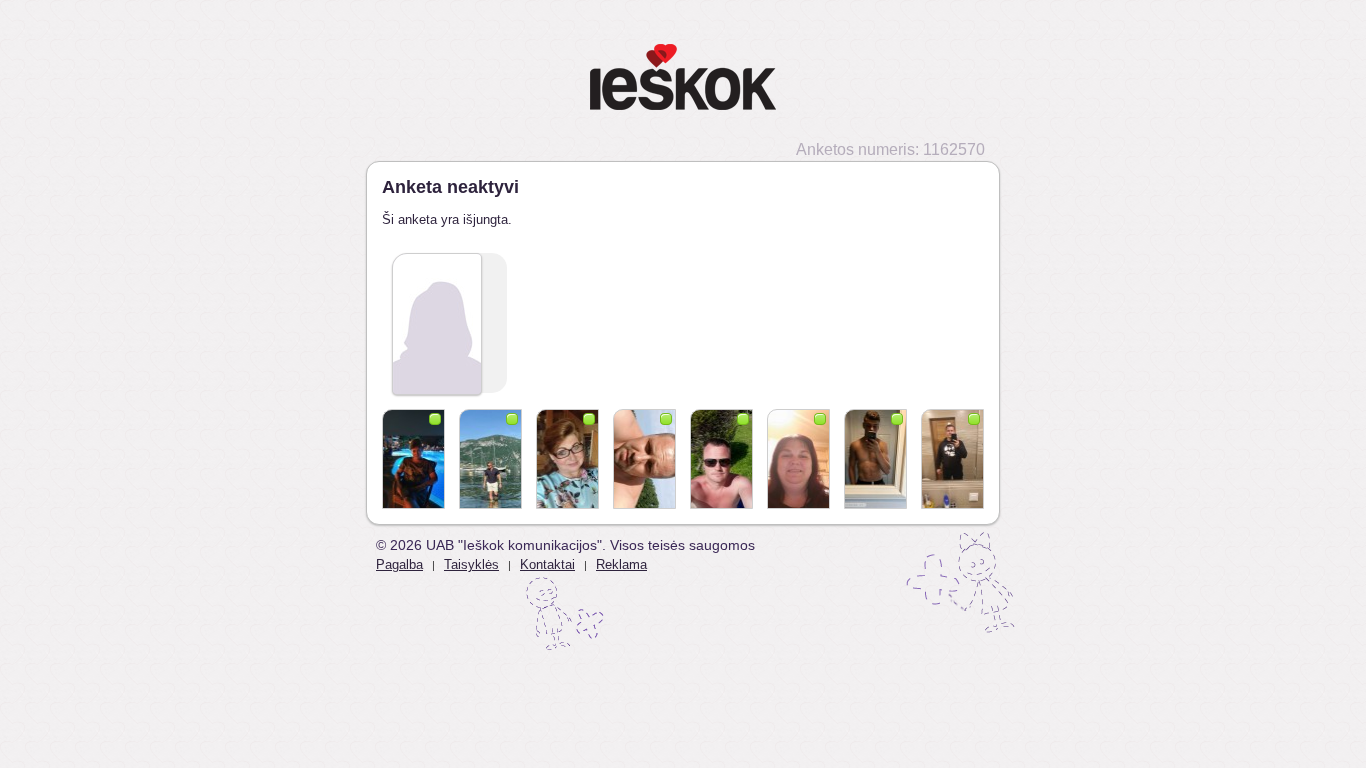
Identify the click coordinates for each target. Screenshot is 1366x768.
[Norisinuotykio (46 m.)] (644, 459)
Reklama (621, 564)
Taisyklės (471, 564)
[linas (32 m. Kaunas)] (490, 459)
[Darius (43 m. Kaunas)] (721, 459)
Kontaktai (547, 564)
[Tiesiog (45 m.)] (952, 459)
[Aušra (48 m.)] (798, 459)
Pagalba (399, 564)
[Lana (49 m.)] (413, 459)
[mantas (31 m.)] (875, 459)
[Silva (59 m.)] (567, 459)
